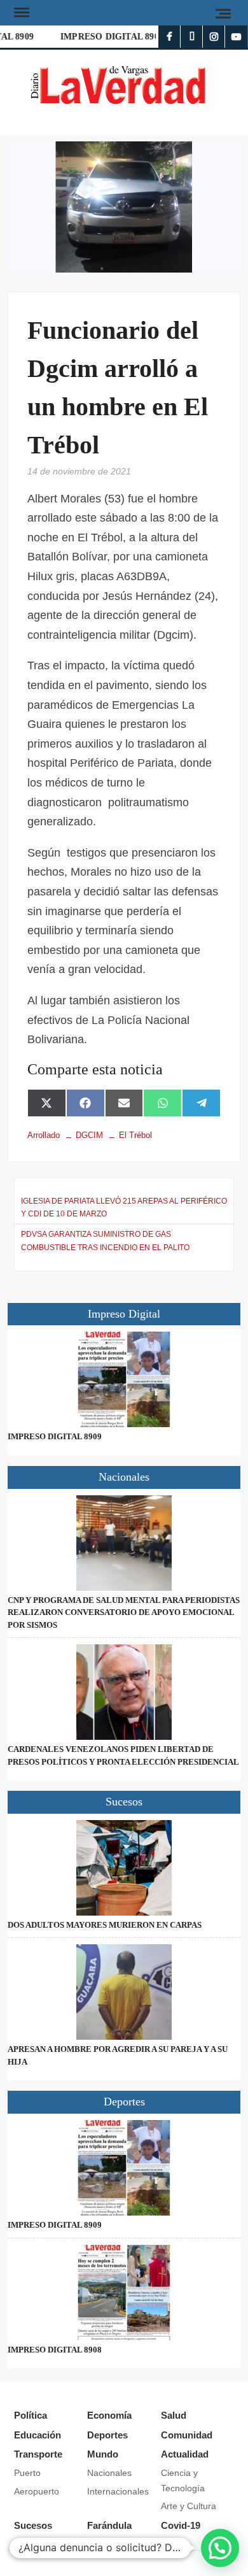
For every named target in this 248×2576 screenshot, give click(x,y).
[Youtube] (236, 37)
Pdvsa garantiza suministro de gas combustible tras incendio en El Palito (105, 1241)
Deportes (107, 2435)
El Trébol (135, 1135)
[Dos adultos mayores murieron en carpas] (124, 1868)
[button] (220, 2548)
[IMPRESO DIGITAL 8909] (124, 1379)
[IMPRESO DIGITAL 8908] (124, 2293)
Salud (174, 2415)
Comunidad (187, 2435)
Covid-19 (181, 2525)
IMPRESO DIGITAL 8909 (55, 1436)
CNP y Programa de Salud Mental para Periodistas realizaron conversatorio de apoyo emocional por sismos (124, 1612)
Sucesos (33, 2525)
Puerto (27, 2473)
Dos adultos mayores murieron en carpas (105, 1925)
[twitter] (192, 37)
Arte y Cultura (189, 2506)
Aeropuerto (37, 2491)
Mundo (103, 2454)
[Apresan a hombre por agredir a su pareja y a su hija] (124, 1992)
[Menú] (20, 13)
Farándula (109, 2525)
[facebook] (169, 37)
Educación (38, 2435)
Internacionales (118, 2491)
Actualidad (185, 2454)
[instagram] (214, 37)
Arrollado (44, 1135)
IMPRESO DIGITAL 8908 (108, 37)
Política (31, 2415)
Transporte (38, 2454)
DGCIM (89, 1135)
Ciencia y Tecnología (183, 2480)
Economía (109, 2415)
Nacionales (109, 2473)
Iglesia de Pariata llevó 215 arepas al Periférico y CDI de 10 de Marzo (124, 1207)
